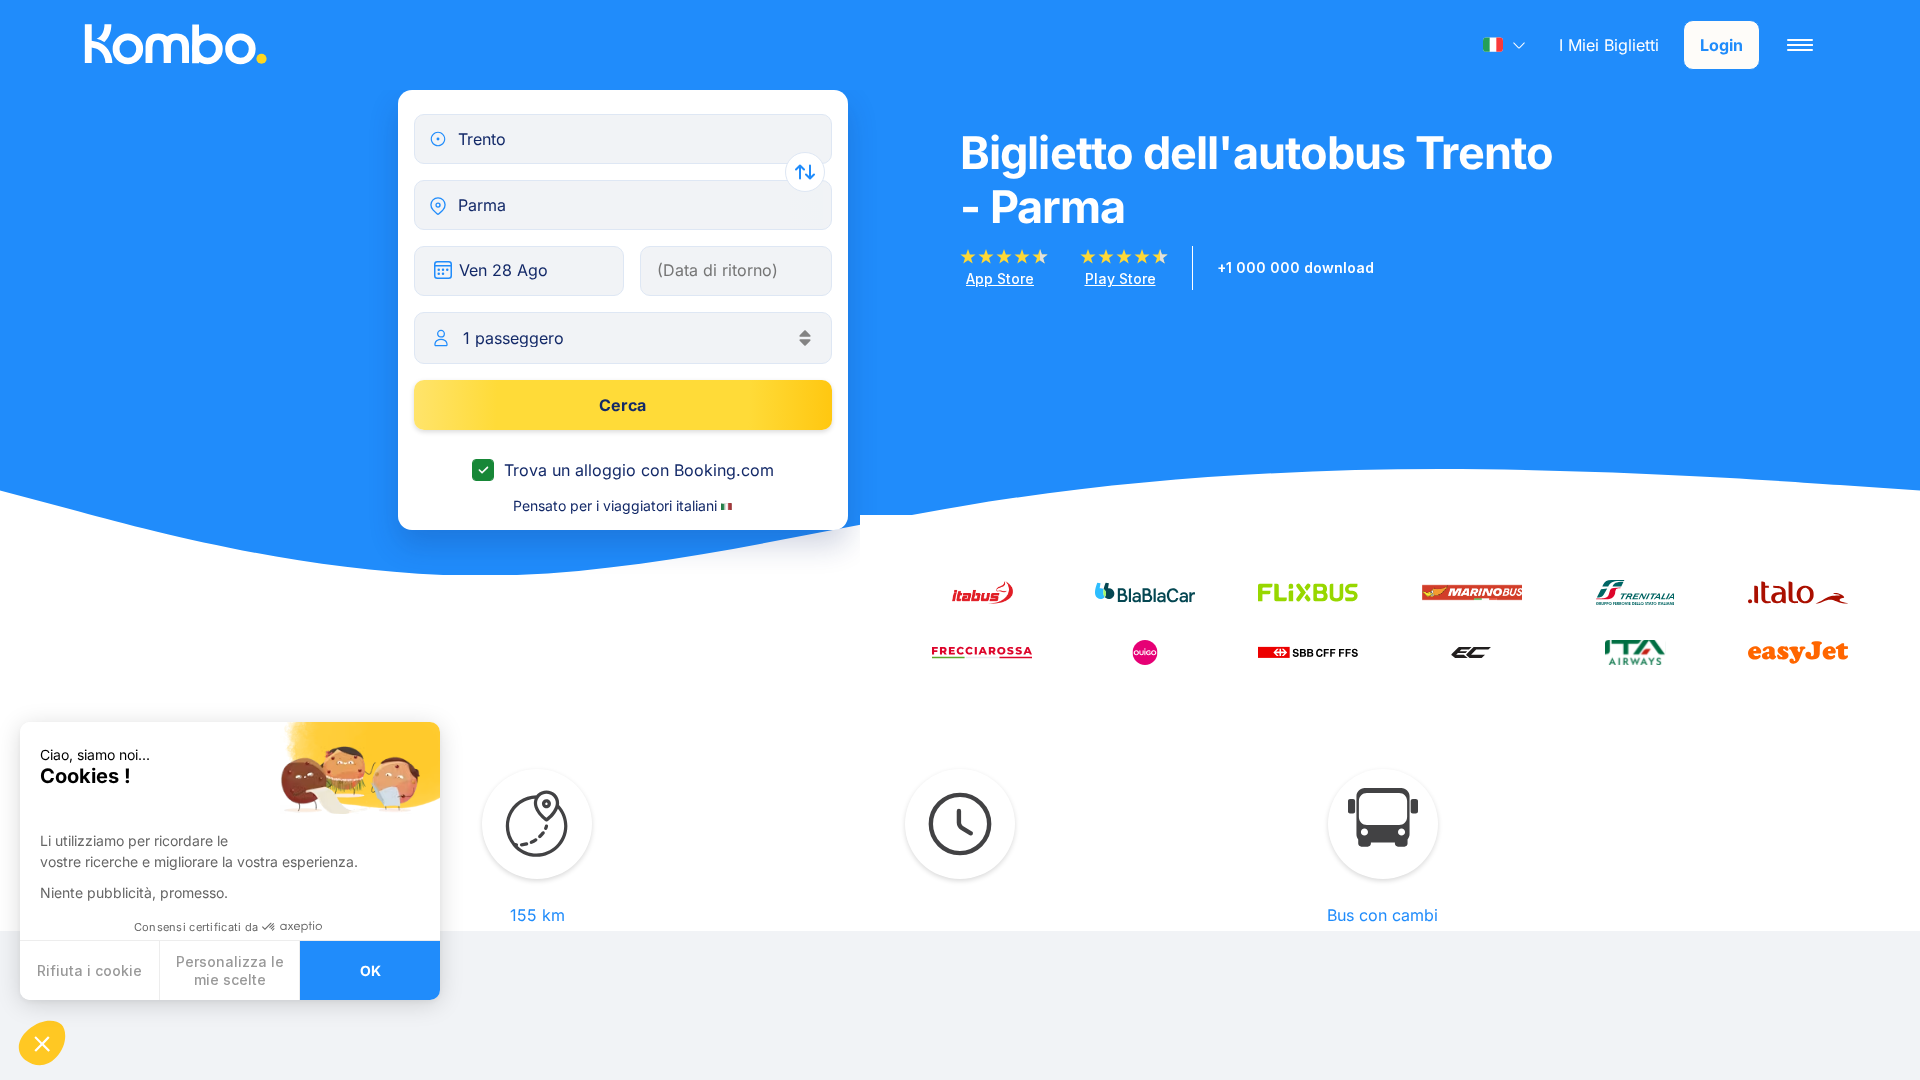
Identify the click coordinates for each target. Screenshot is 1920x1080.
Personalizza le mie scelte (230, 970)
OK (370, 970)
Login (1721, 45)
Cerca (622, 405)
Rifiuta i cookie (89, 970)
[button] (42, 1043)
